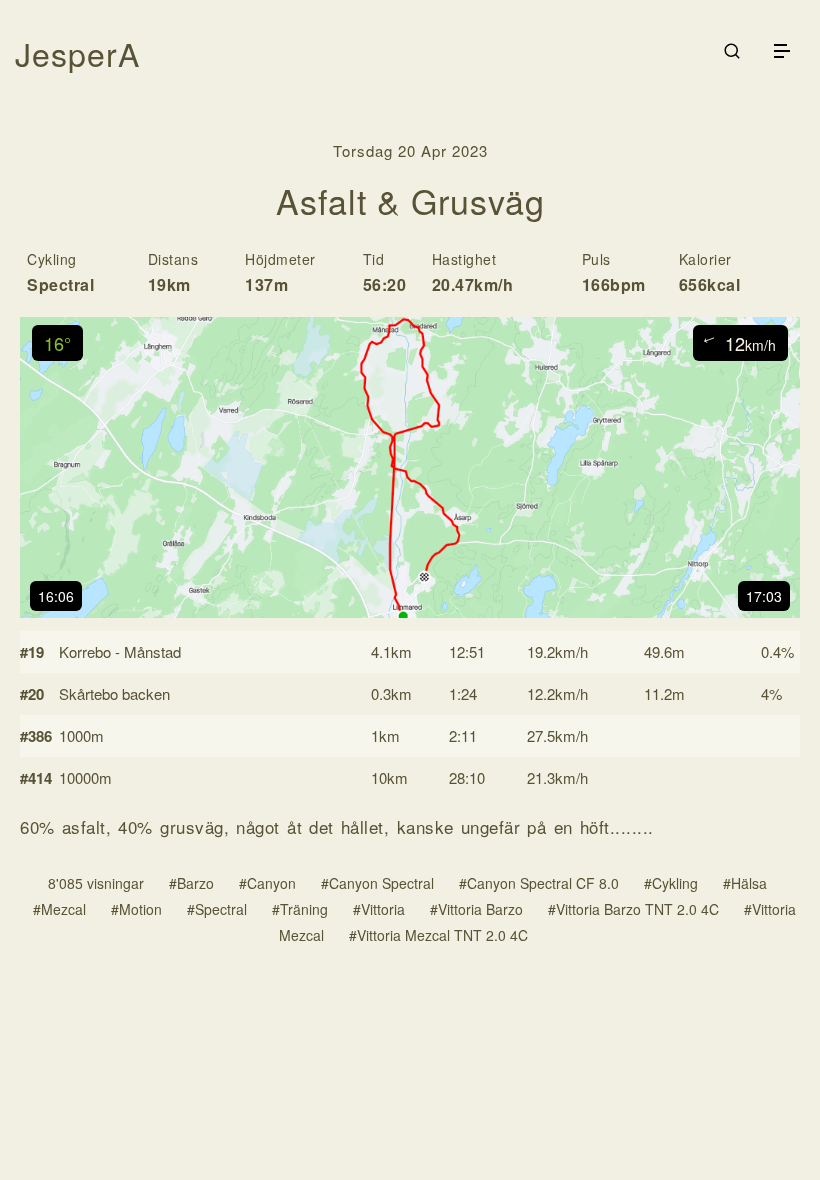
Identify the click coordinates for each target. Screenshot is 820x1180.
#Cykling (671, 883)
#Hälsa (745, 883)
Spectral (60, 284)
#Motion (136, 909)
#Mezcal (59, 909)
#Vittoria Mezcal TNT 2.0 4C (438, 935)
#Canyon (267, 883)
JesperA (77, 53)
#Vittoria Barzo (476, 909)
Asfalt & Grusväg (410, 200)
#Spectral (217, 909)
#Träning (300, 909)
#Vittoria (379, 909)
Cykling (52, 259)
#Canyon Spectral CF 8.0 (539, 883)
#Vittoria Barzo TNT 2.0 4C (633, 909)
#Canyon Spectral (377, 883)
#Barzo (191, 883)
